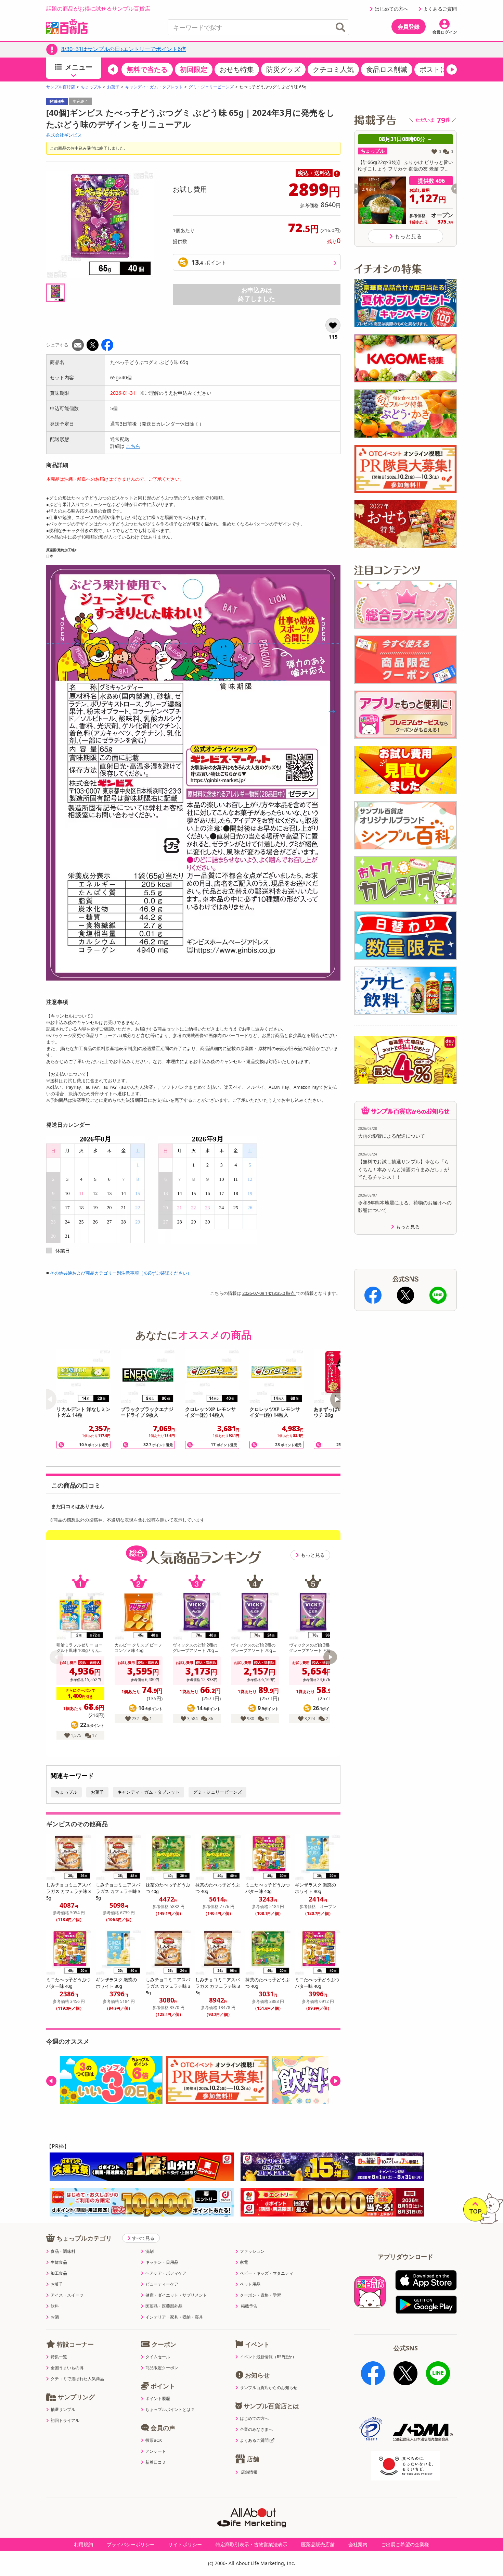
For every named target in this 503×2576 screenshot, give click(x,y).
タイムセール (158, 2357)
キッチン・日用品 (162, 2262)
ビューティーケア (162, 2284)
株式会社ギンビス (64, 135)
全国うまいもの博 (67, 2368)
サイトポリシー (185, 2544)
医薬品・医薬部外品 (164, 2306)
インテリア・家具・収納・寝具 (174, 2317)
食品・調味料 (63, 2251)
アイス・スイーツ (67, 2295)
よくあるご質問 (440, 9)
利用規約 (83, 2544)
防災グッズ (283, 69)
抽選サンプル (63, 2410)
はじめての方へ (391, 9)
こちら (133, 446)
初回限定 (194, 69)
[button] (113, 70)
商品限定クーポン (162, 2368)
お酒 (55, 2317)
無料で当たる (147, 69)
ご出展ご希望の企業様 (405, 2544)
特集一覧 (59, 2357)
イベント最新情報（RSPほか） (268, 2357)
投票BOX (154, 2440)
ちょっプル (91, 87)
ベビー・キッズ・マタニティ (267, 2273)
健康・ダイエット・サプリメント (176, 2295)
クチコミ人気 (333, 69)
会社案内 (358, 2544)
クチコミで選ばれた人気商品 (77, 2379)
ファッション (252, 2251)
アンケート (156, 2451)
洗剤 (150, 2251)
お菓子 (113, 87)
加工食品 (59, 2273)
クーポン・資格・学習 (260, 2295)
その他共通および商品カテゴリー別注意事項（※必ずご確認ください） (121, 1273)
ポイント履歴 (158, 2399)
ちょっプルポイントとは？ (170, 2410)
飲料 (55, 2306)
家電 (244, 2262)
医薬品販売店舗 (318, 2544)
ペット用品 (250, 2284)
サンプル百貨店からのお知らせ (269, 2388)
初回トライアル (65, 2421)
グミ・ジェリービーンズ (211, 87)
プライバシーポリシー (131, 2544)
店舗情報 (249, 2472)
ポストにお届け (443, 69)
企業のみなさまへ (256, 2429)
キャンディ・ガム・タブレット (154, 87)
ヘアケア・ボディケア (166, 2273)
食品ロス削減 (387, 69)
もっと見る (313, 1555)
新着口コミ (156, 2462)
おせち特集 (237, 69)
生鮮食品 (59, 2262)
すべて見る (143, 2238)
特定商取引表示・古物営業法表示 (251, 2544)
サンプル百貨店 (61, 87)
